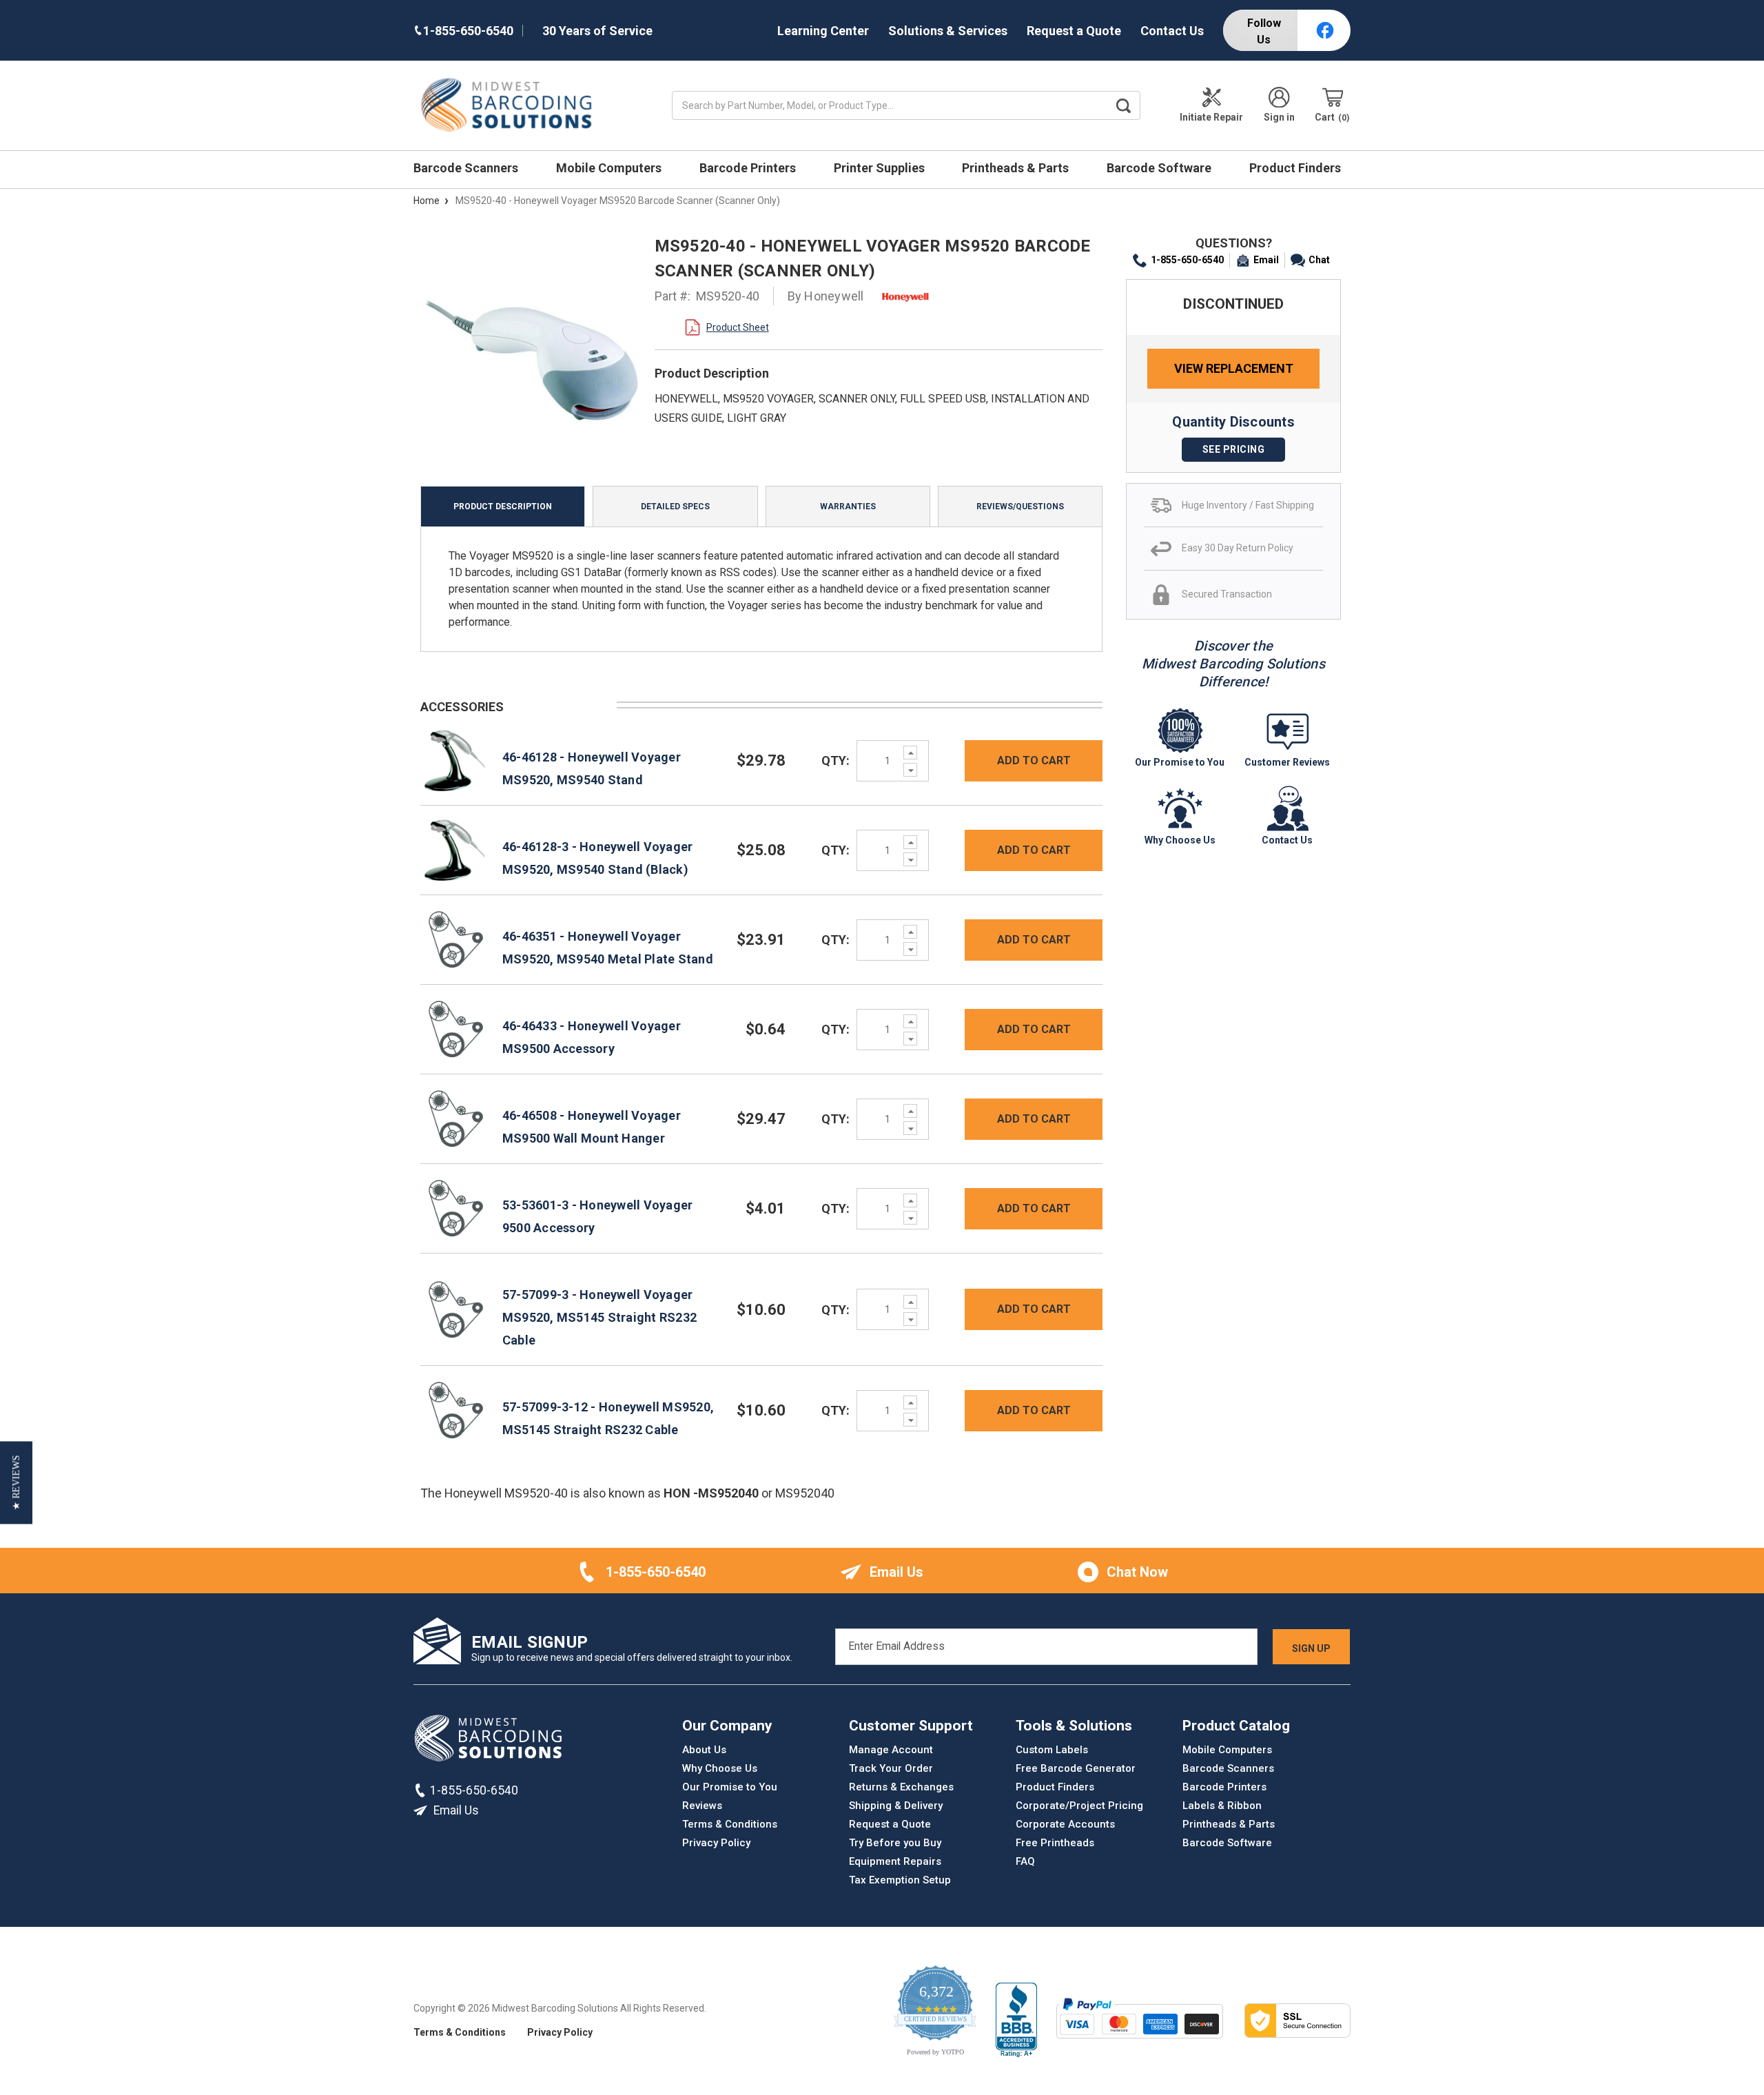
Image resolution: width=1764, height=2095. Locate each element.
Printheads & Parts (1017, 168)
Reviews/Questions (1020, 507)
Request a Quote (1074, 31)
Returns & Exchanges (901, 1787)
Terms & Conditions (730, 1824)
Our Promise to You (730, 1787)
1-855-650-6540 (1187, 260)
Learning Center (823, 31)
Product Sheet (738, 327)
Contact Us (1172, 31)
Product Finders (1296, 168)
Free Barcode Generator (1076, 1768)
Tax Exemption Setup (900, 1880)
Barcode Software (1160, 168)
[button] (16, 1483)
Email (1266, 260)
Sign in (1279, 117)
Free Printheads (1055, 1843)
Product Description (503, 507)
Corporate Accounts (1065, 1824)
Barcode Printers (749, 168)
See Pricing (1234, 449)
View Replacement (1234, 368)
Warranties (848, 507)
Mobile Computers (610, 168)
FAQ (1025, 1861)
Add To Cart (1034, 760)
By (826, 296)
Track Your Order (891, 1768)
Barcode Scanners (467, 168)
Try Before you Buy (895, 1843)
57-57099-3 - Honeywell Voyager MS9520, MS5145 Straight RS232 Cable (599, 1317)
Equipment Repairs (895, 1861)
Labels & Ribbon (1222, 1806)
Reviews (702, 1806)
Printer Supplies (881, 168)
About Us (704, 1750)
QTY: (835, 760)
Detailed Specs (675, 507)
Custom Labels (1052, 1750)
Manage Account (891, 1750)
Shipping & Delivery (896, 1806)
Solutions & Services (948, 31)
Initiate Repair (1211, 117)
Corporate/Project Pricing (1079, 1806)
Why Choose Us (720, 1768)
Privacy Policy (716, 1843)
